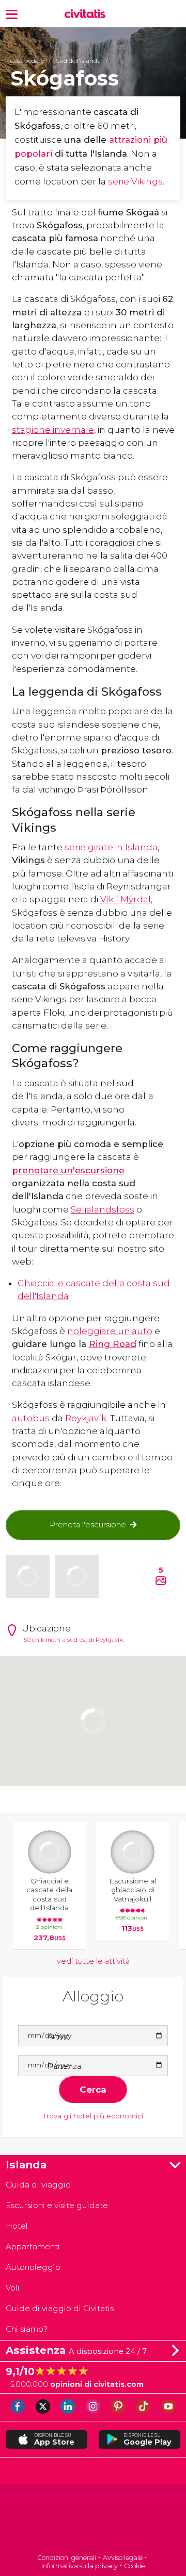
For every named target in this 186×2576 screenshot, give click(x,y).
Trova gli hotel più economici (93, 2116)
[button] (12, 14)
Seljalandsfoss (103, 1209)
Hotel (17, 2226)
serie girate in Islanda (111, 847)
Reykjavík (86, 1418)
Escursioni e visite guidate (57, 2205)
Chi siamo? (27, 2329)
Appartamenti (33, 2246)
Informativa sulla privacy (80, 2566)
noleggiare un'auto (110, 1331)
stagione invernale (53, 430)
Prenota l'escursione (88, 1525)
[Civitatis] (93, 2520)
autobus (31, 1418)
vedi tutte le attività (93, 1961)
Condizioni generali (67, 2558)
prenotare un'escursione (68, 1170)
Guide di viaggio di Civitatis (60, 2308)
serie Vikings (135, 181)
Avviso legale (123, 2558)
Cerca (93, 2090)
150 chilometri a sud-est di (59, 1640)
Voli (13, 2288)
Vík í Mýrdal (126, 899)
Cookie (134, 2566)
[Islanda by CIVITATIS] (87, 14)
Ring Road (113, 1344)
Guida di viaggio (38, 2185)
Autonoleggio (33, 2267)
